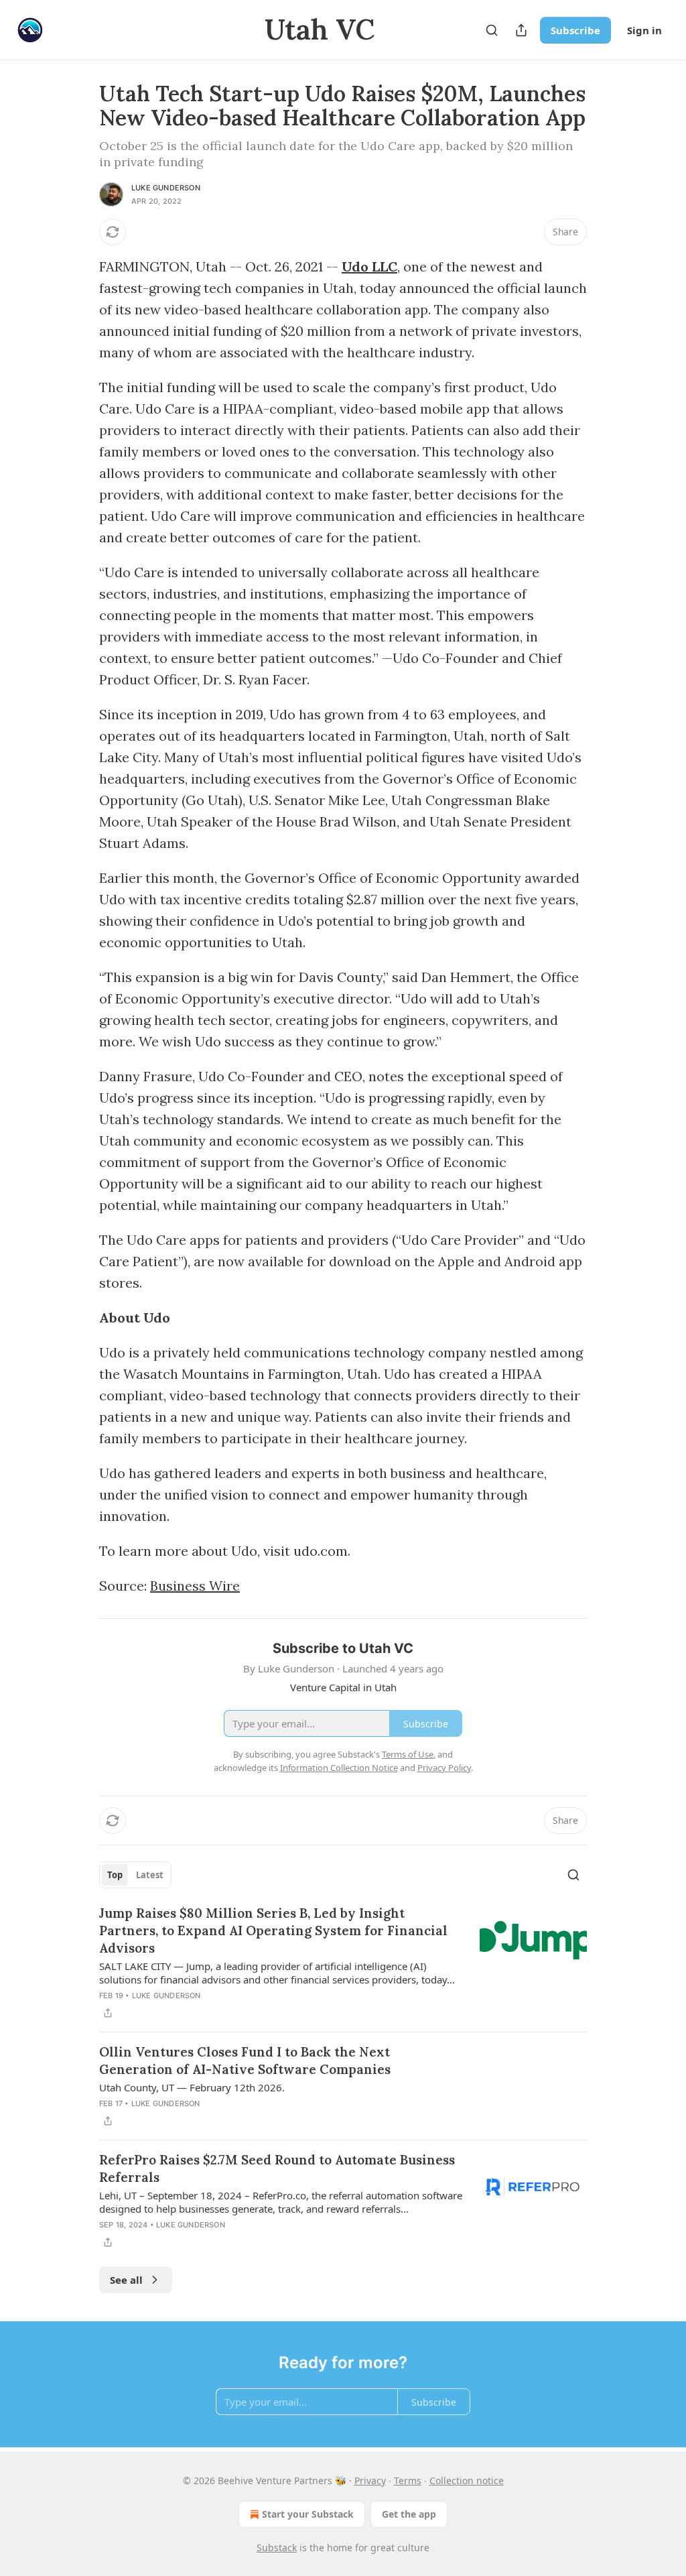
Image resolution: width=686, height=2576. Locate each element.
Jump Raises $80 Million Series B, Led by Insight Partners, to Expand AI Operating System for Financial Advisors (273, 1930)
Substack (277, 2548)
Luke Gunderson (166, 188)
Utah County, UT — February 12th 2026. (192, 2087)
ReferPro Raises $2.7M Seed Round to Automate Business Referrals (277, 2168)
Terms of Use (408, 1754)
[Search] (492, 30)
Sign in (644, 30)
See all (126, 2280)
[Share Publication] (521, 30)
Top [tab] (115, 1875)
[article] (343, 1963)
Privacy (370, 2480)
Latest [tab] (150, 1875)
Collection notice (467, 2480)
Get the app (409, 2514)
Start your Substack (308, 2514)
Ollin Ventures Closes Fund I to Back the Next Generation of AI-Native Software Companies (245, 2061)
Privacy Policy (444, 1768)
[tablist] (135, 1875)
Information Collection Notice (339, 1768)
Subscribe (575, 30)
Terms (408, 2480)
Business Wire (195, 1586)
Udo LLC (369, 266)
